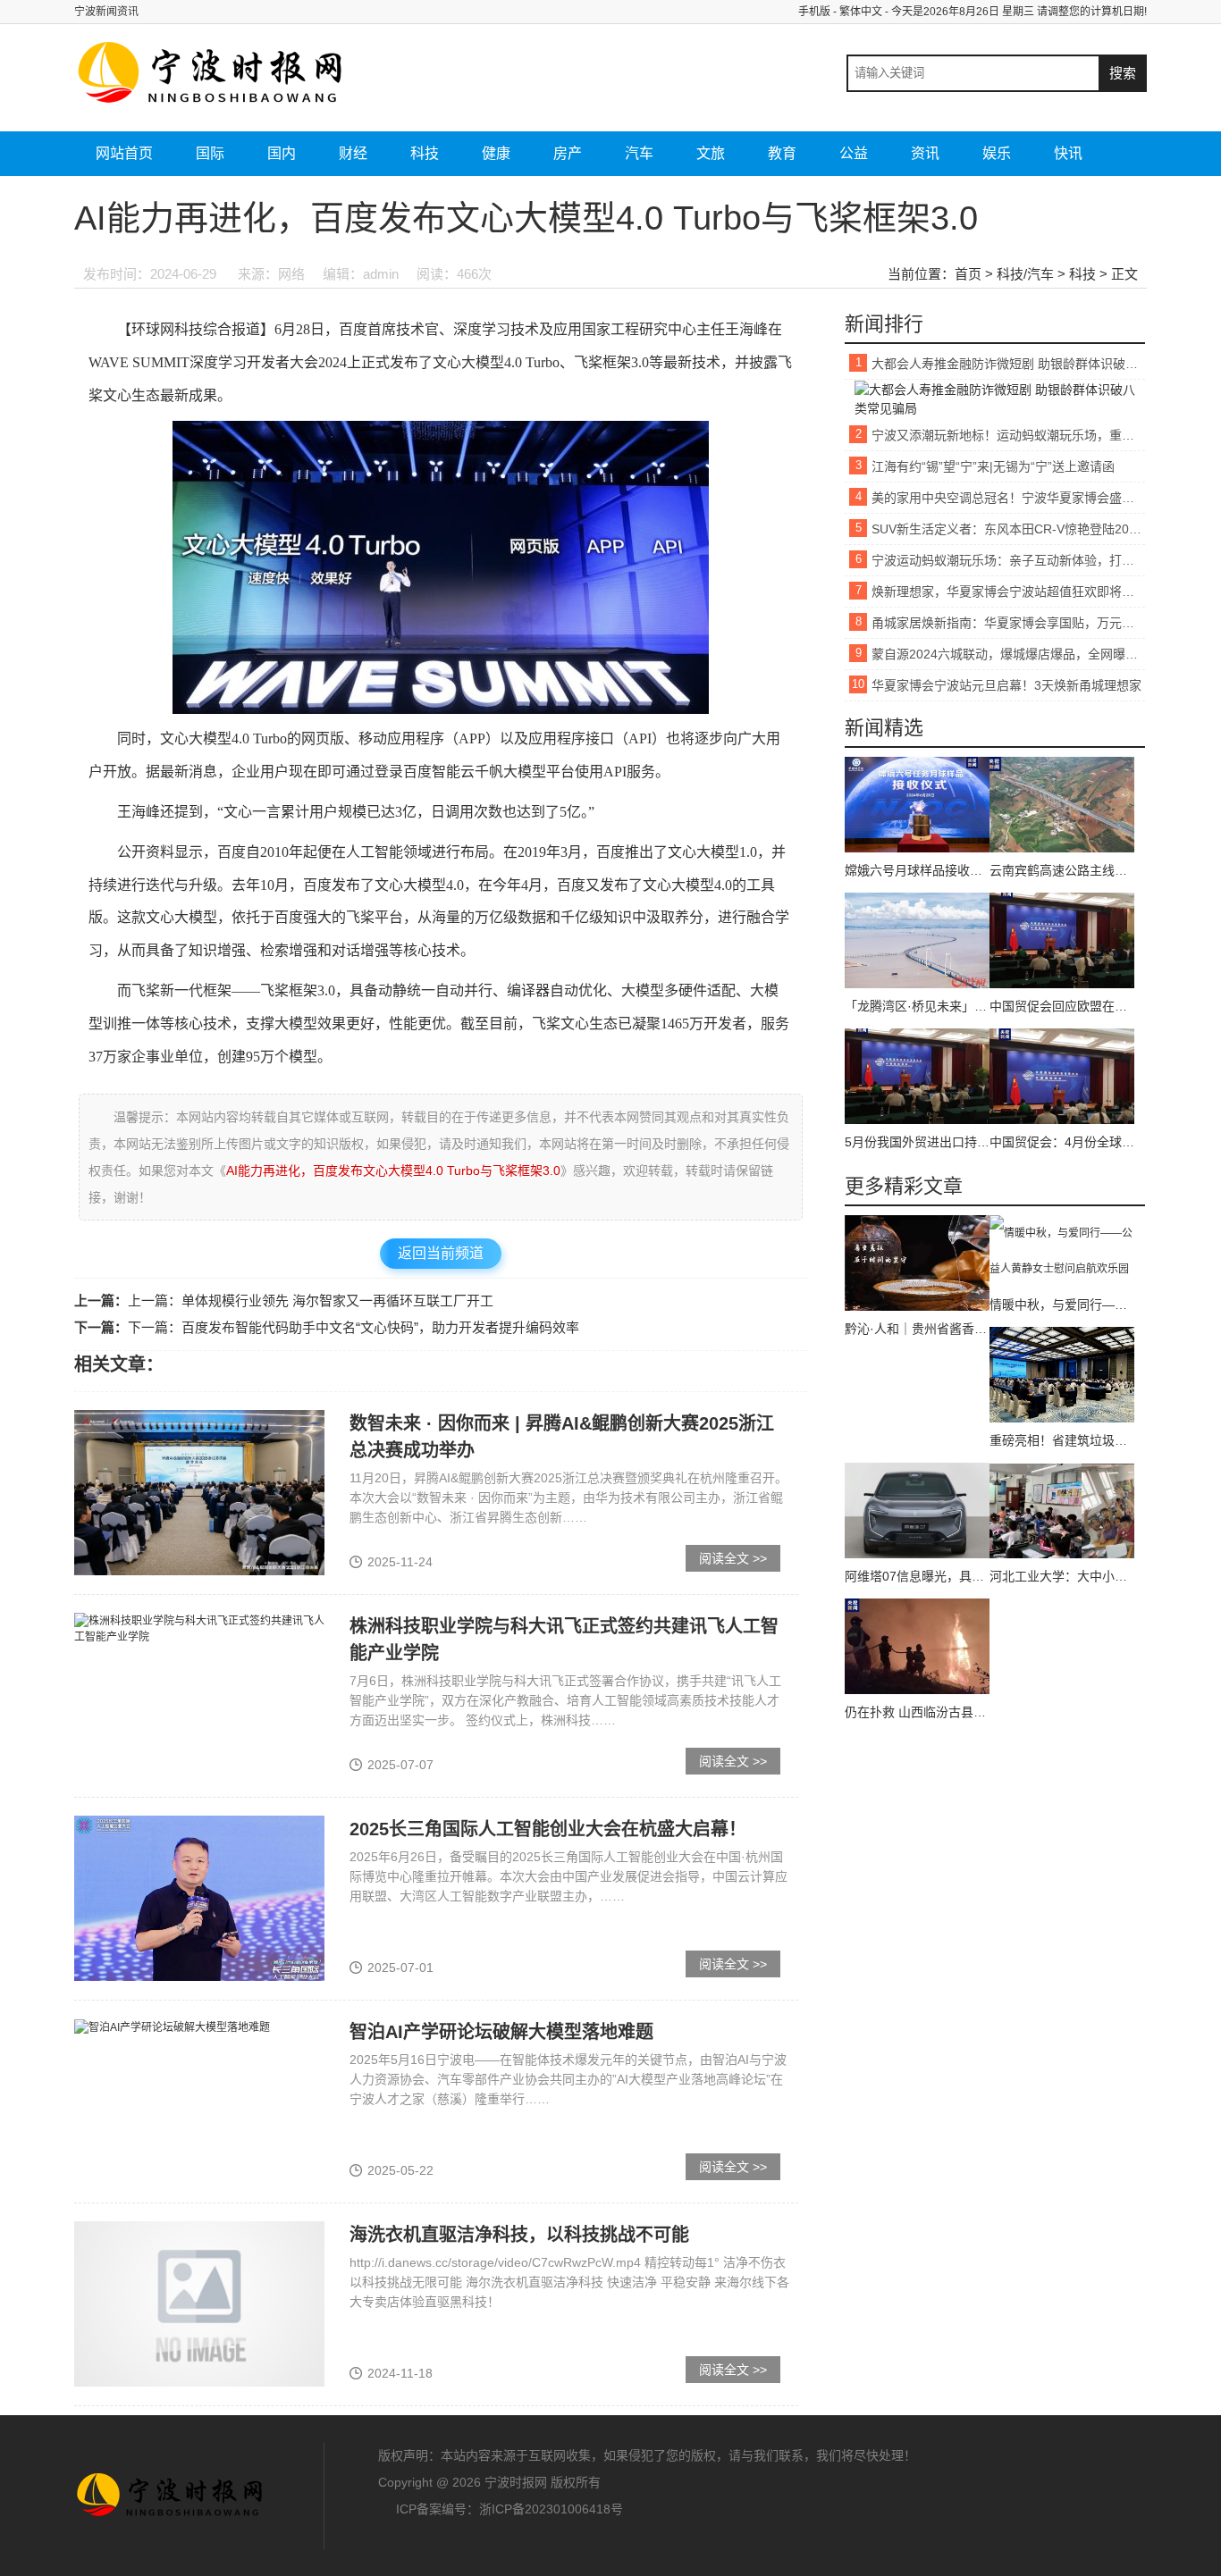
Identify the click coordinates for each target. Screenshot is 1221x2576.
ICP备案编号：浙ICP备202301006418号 (509, 2509)
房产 (568, 153)
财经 (353, 153)
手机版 (814, 12)
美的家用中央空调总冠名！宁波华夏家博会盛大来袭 (1008, 498)
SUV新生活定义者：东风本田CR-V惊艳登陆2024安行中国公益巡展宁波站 (1008, 529)
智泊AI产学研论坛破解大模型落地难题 (501, 2032)
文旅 (711, 153)
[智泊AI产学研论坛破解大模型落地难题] (172, 2026)
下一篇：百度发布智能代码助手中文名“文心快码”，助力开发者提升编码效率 (354, 1327)
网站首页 (124, 153)
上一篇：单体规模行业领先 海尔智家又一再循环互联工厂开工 (311, 1301)
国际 (210, 153)
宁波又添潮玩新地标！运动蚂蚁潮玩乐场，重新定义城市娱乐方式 (1008, 435)
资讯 (925, 153)
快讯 (1068, 153)
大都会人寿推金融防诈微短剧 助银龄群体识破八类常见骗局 (1008, 364)
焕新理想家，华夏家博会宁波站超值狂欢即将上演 (1008, 592)
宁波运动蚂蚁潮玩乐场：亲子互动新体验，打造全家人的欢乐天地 (1008, 560)
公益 (854, 153)
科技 (425, 153)
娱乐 (997, 153)
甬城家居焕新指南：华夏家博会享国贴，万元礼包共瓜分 (1008, 623)
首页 (968, 274)
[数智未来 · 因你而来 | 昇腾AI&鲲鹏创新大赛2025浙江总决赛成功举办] (199, 1492)
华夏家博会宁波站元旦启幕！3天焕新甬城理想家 (1006, 685)
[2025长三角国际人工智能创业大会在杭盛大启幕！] (199, 1898)
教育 (782, 153)
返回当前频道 (441, 1253)
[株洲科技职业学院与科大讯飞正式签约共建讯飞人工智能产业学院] (199, 1629)
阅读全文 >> (733, 1558)
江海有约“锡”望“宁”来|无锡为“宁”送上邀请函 (993, 466)
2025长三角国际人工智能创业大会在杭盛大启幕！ (548, 1829)
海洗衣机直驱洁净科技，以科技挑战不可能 (519, 2235)
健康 (496, 153)
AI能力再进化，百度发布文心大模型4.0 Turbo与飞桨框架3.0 (393, 1171)
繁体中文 (861, 12)
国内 (282, 153)
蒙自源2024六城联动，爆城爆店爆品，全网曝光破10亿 (1008, 654)
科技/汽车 (1025, 274)
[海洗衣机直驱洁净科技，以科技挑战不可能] (199, 2303)
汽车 (639, 153)
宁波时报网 (173, 2496)
